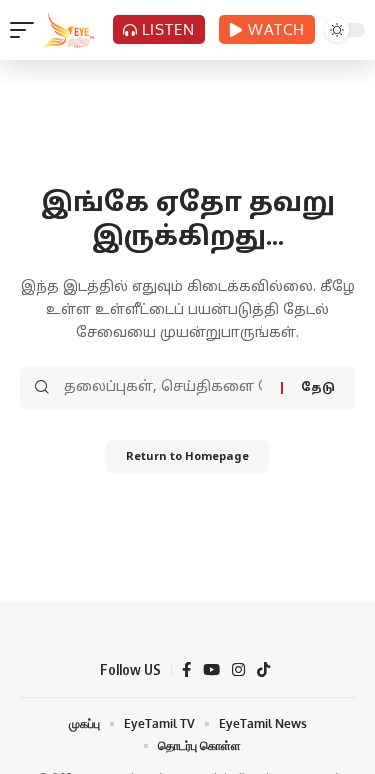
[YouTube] (211, 670)
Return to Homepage (187, 457)
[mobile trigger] (27, 30)
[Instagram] (238, 670)
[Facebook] (186, 670)
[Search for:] (165, 388)
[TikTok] (263, 670)
